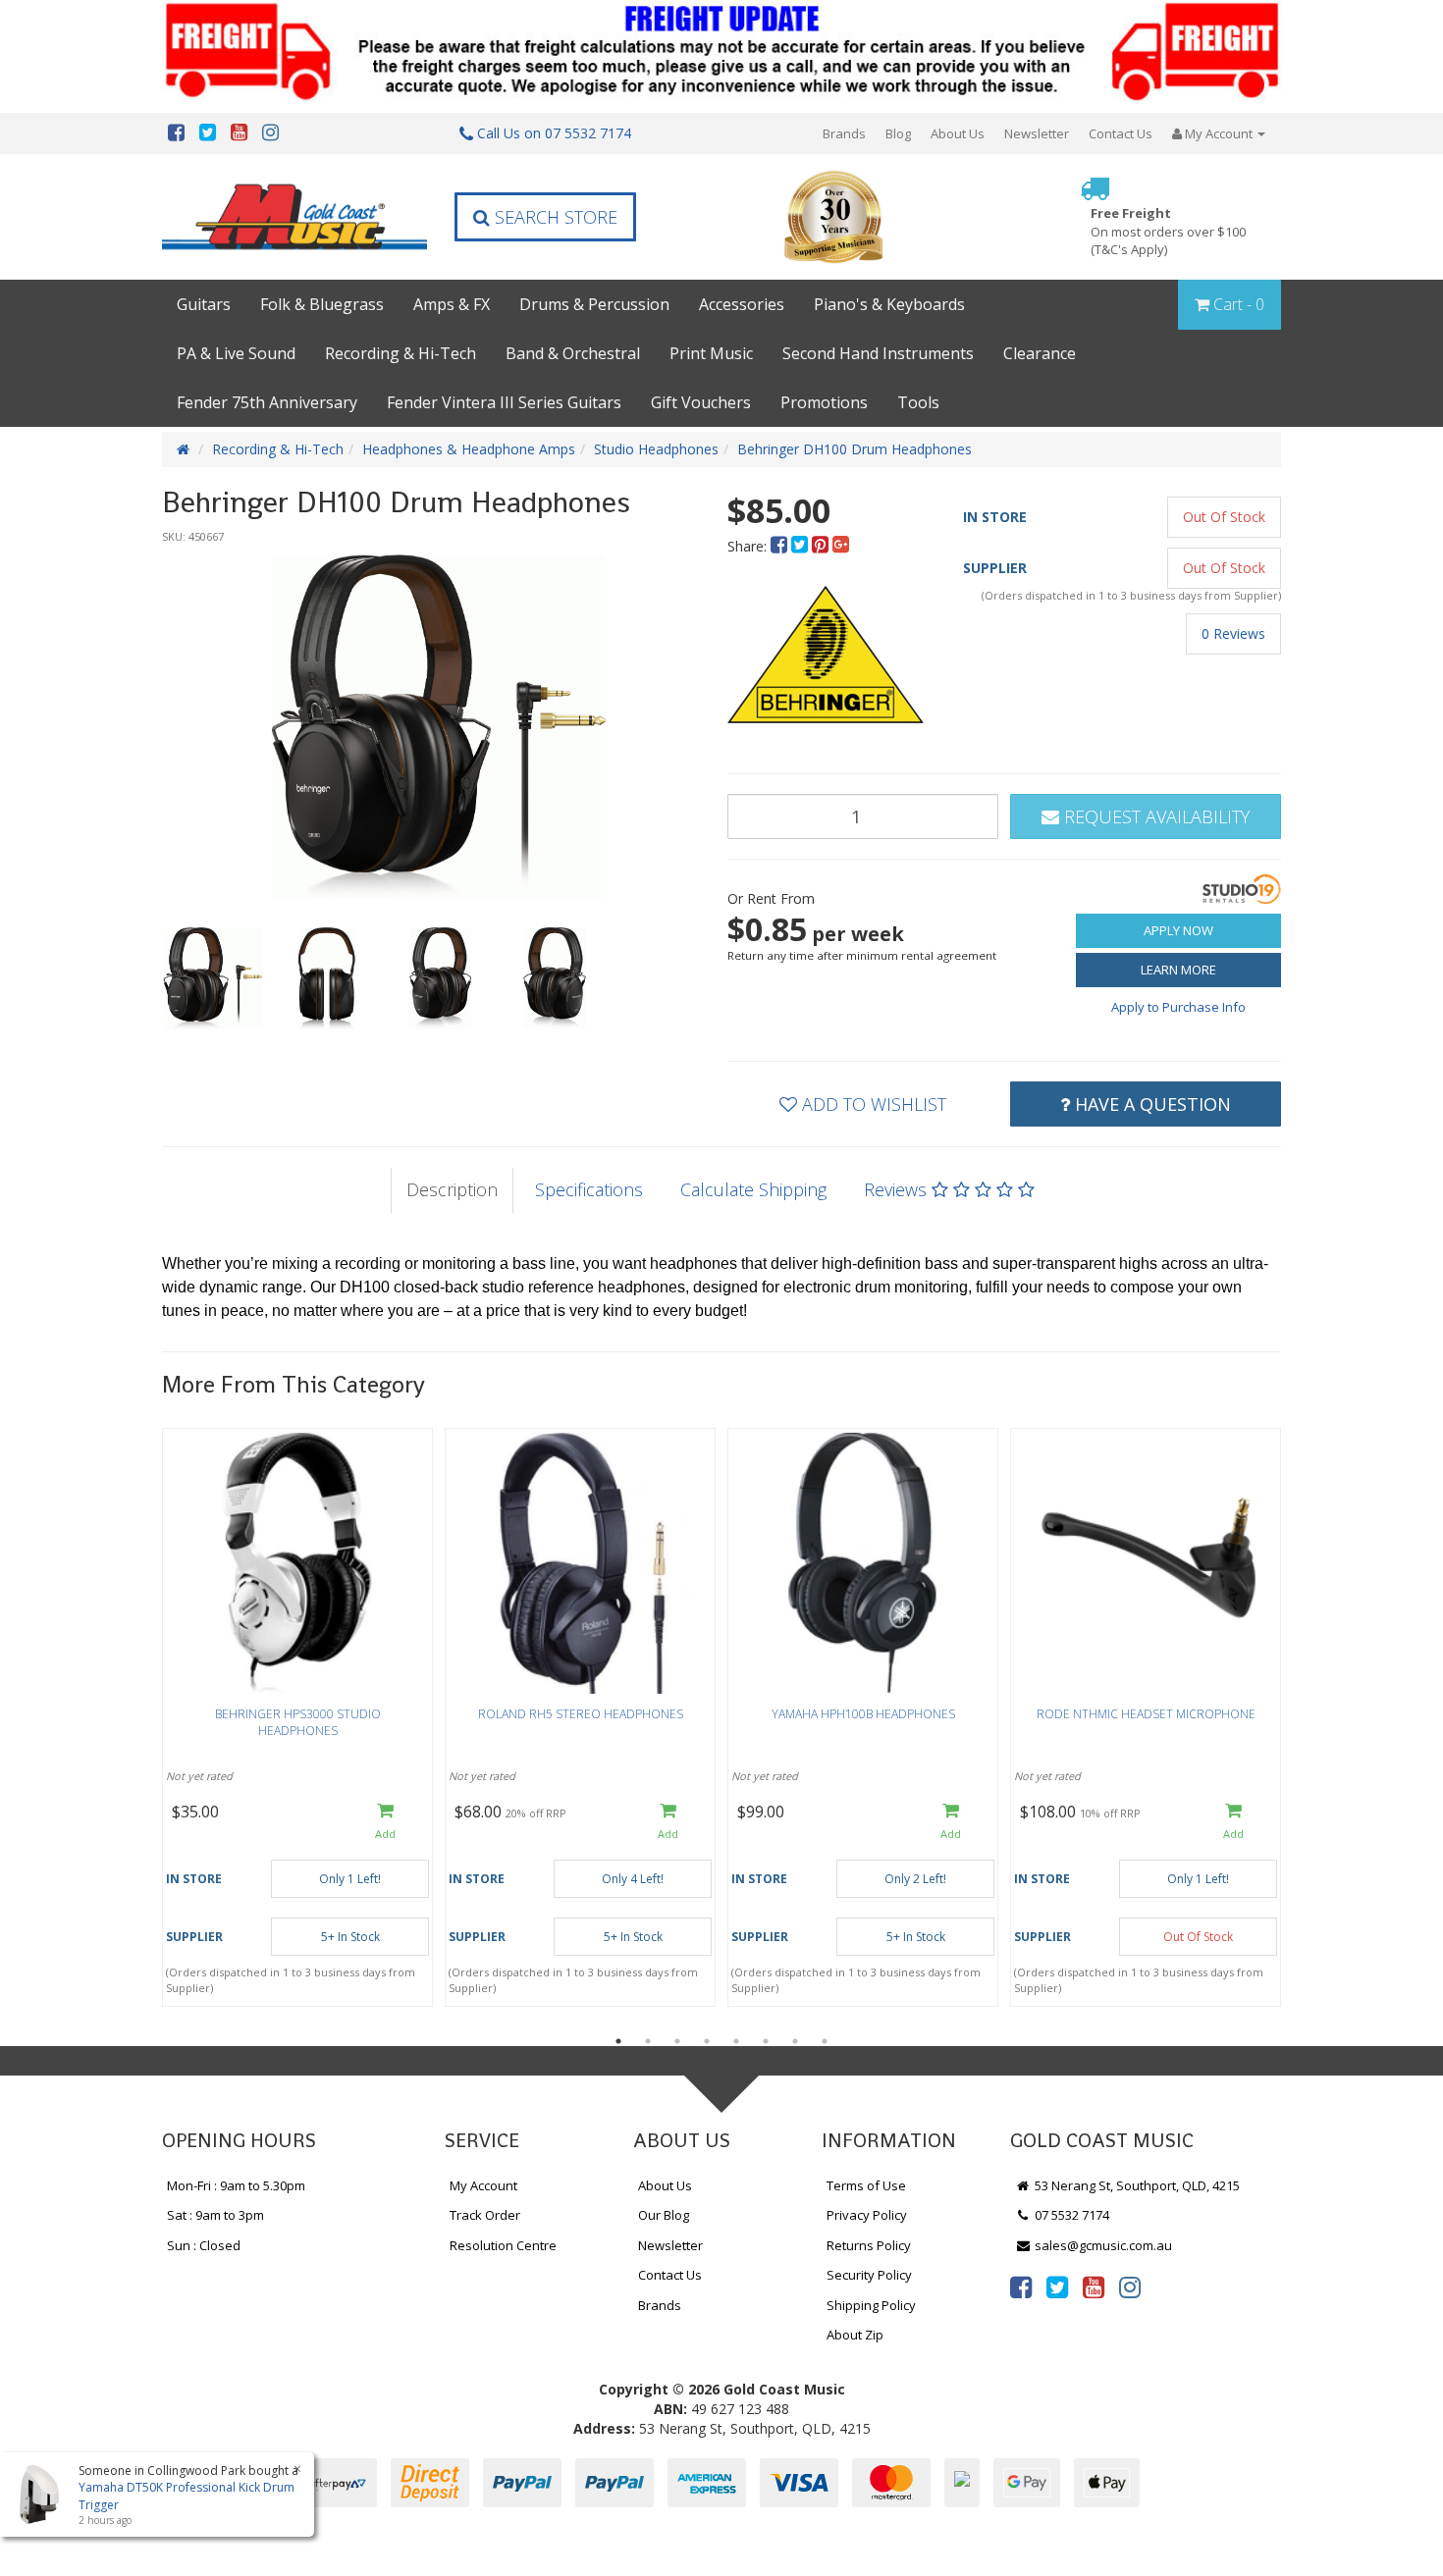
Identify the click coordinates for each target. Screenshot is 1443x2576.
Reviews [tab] (898, 1189)
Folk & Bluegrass (322, 304)
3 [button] (677, 2041)
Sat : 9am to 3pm (215, 2215)
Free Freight (1168, 231)
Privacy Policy (867, 2215)
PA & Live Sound (236, 353)
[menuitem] (781, 546)
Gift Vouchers (701, 402)
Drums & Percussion (594, 304)
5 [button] (736, 2041)
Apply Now (1178, 930)
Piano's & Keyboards (889, 304)
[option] (439, 726)
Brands (844, 133)
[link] (1021, 2287)
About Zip (855, 2335)
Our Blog (664, 2215)
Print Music (711, 353)
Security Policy (869, 2275)
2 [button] (648, 2041)
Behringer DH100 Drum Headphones (855, 449)
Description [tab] (452, 1189)
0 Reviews (1233, 633)
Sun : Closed (204, 2245)
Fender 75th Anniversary (267, 402)
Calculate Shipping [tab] (753, 1189)
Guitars (204, 304)
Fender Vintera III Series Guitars (504, 402)
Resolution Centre (503, 2245)
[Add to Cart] (385, 1823)
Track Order (485, 2215)
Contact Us (1121, 133)
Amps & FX (452, 304)
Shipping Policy (871, 2305)
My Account (483, 2185)
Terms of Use (866, 2185)
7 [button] (795, 2041)
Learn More (1178, 970)
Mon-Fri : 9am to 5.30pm (236, 2185)
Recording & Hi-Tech (401, 353)
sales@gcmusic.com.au (1102, 2245)
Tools (918, 402)
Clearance (1040, 353)
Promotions (824, 402)
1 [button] (618, 2041)
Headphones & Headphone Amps (469, 449)
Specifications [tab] (589, 1189)
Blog (898, 133)
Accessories (742, 304)
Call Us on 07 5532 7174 (552, 133)
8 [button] (825, 2041)
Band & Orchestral (573, 353)
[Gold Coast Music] (294, 216)
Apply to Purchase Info (1178, 1007)
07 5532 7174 (1070, 2215)
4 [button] (707, 2041)
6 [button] (766, 2041)
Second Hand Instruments (878, 353)
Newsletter (1037, 133)
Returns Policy (869, 2245)
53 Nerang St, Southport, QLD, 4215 (1136, 2185)
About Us (958, 133)
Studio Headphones (656, 449)
